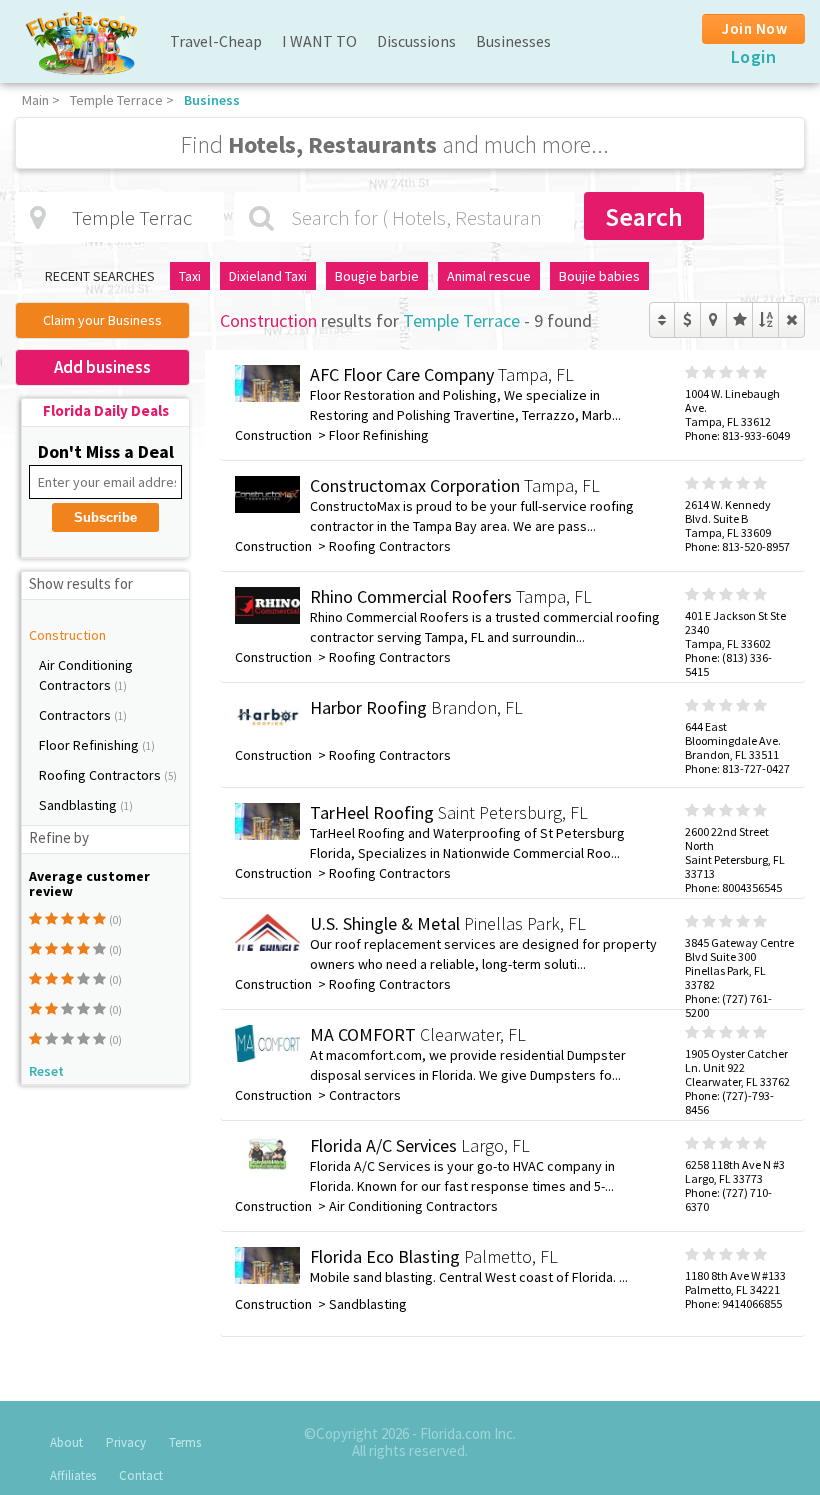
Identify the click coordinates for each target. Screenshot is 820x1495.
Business (212, 100)
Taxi (190, 276)
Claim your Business (102, 320)
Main (35, 100)
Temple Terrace (116, 100)
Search (644, 216)
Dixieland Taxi (268, 276)
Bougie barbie (377, 276)
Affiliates (73, 1475)
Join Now (754, 28)
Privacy (126, 1442)
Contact (141, 1475)
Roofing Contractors (101, 775)
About (66, 1442)
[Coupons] (687, 320)
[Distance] (713, 320)
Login (754, 56)
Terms (185, 1442)
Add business (102, 367)
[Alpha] (765, 320)
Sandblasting (79, 805)
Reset (46, 1071)
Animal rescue (489, 276)
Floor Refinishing (90, 745)
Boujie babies (599, 276)
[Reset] (791, 320)
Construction (67, 635)
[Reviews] (739, 320)
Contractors (76, 715)
